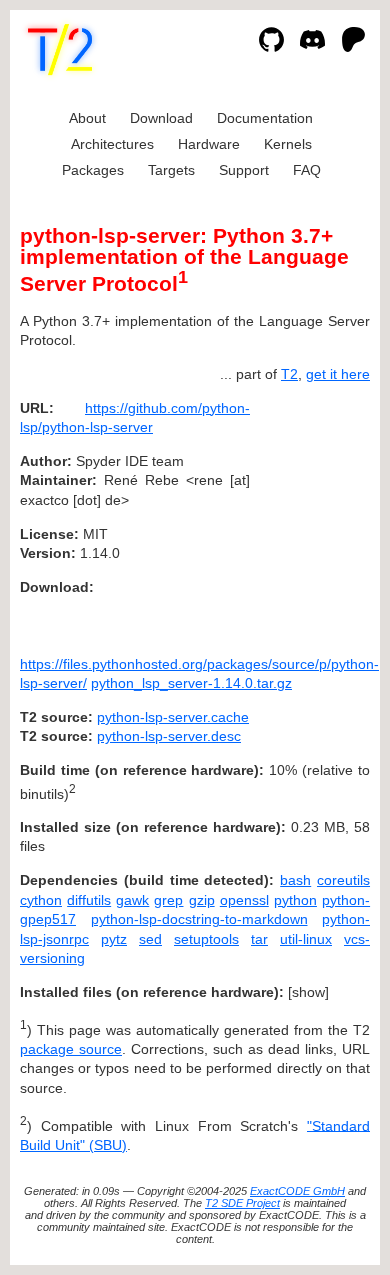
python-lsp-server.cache (173, 717)
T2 (289, 374)
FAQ (307, 170)
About (87, 118)
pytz (114, 939)
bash (295, 880)
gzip (202, 900)
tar (259, 939)
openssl (244, 900)
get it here (338, 374)
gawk (132, 900)
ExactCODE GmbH (297, 1191)
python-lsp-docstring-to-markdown (199, 919)
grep (168, 900)
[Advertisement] (310, 529)
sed (150, 939)
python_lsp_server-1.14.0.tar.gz (191, 683)
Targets (171, 170)
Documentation (265, 118)
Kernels (288, 144)
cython (41, 900)
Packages (93, 170)
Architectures (112, 144)
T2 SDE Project (242, 1203)
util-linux (306, 939)
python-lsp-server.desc (169, 736)
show (308, 992)
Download (161, 118)
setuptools (206, 939)
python (295, 900)
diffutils (89, 900)
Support (244, 170)
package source (71, 1049)
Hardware (209, 144)
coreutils (343, 880)
